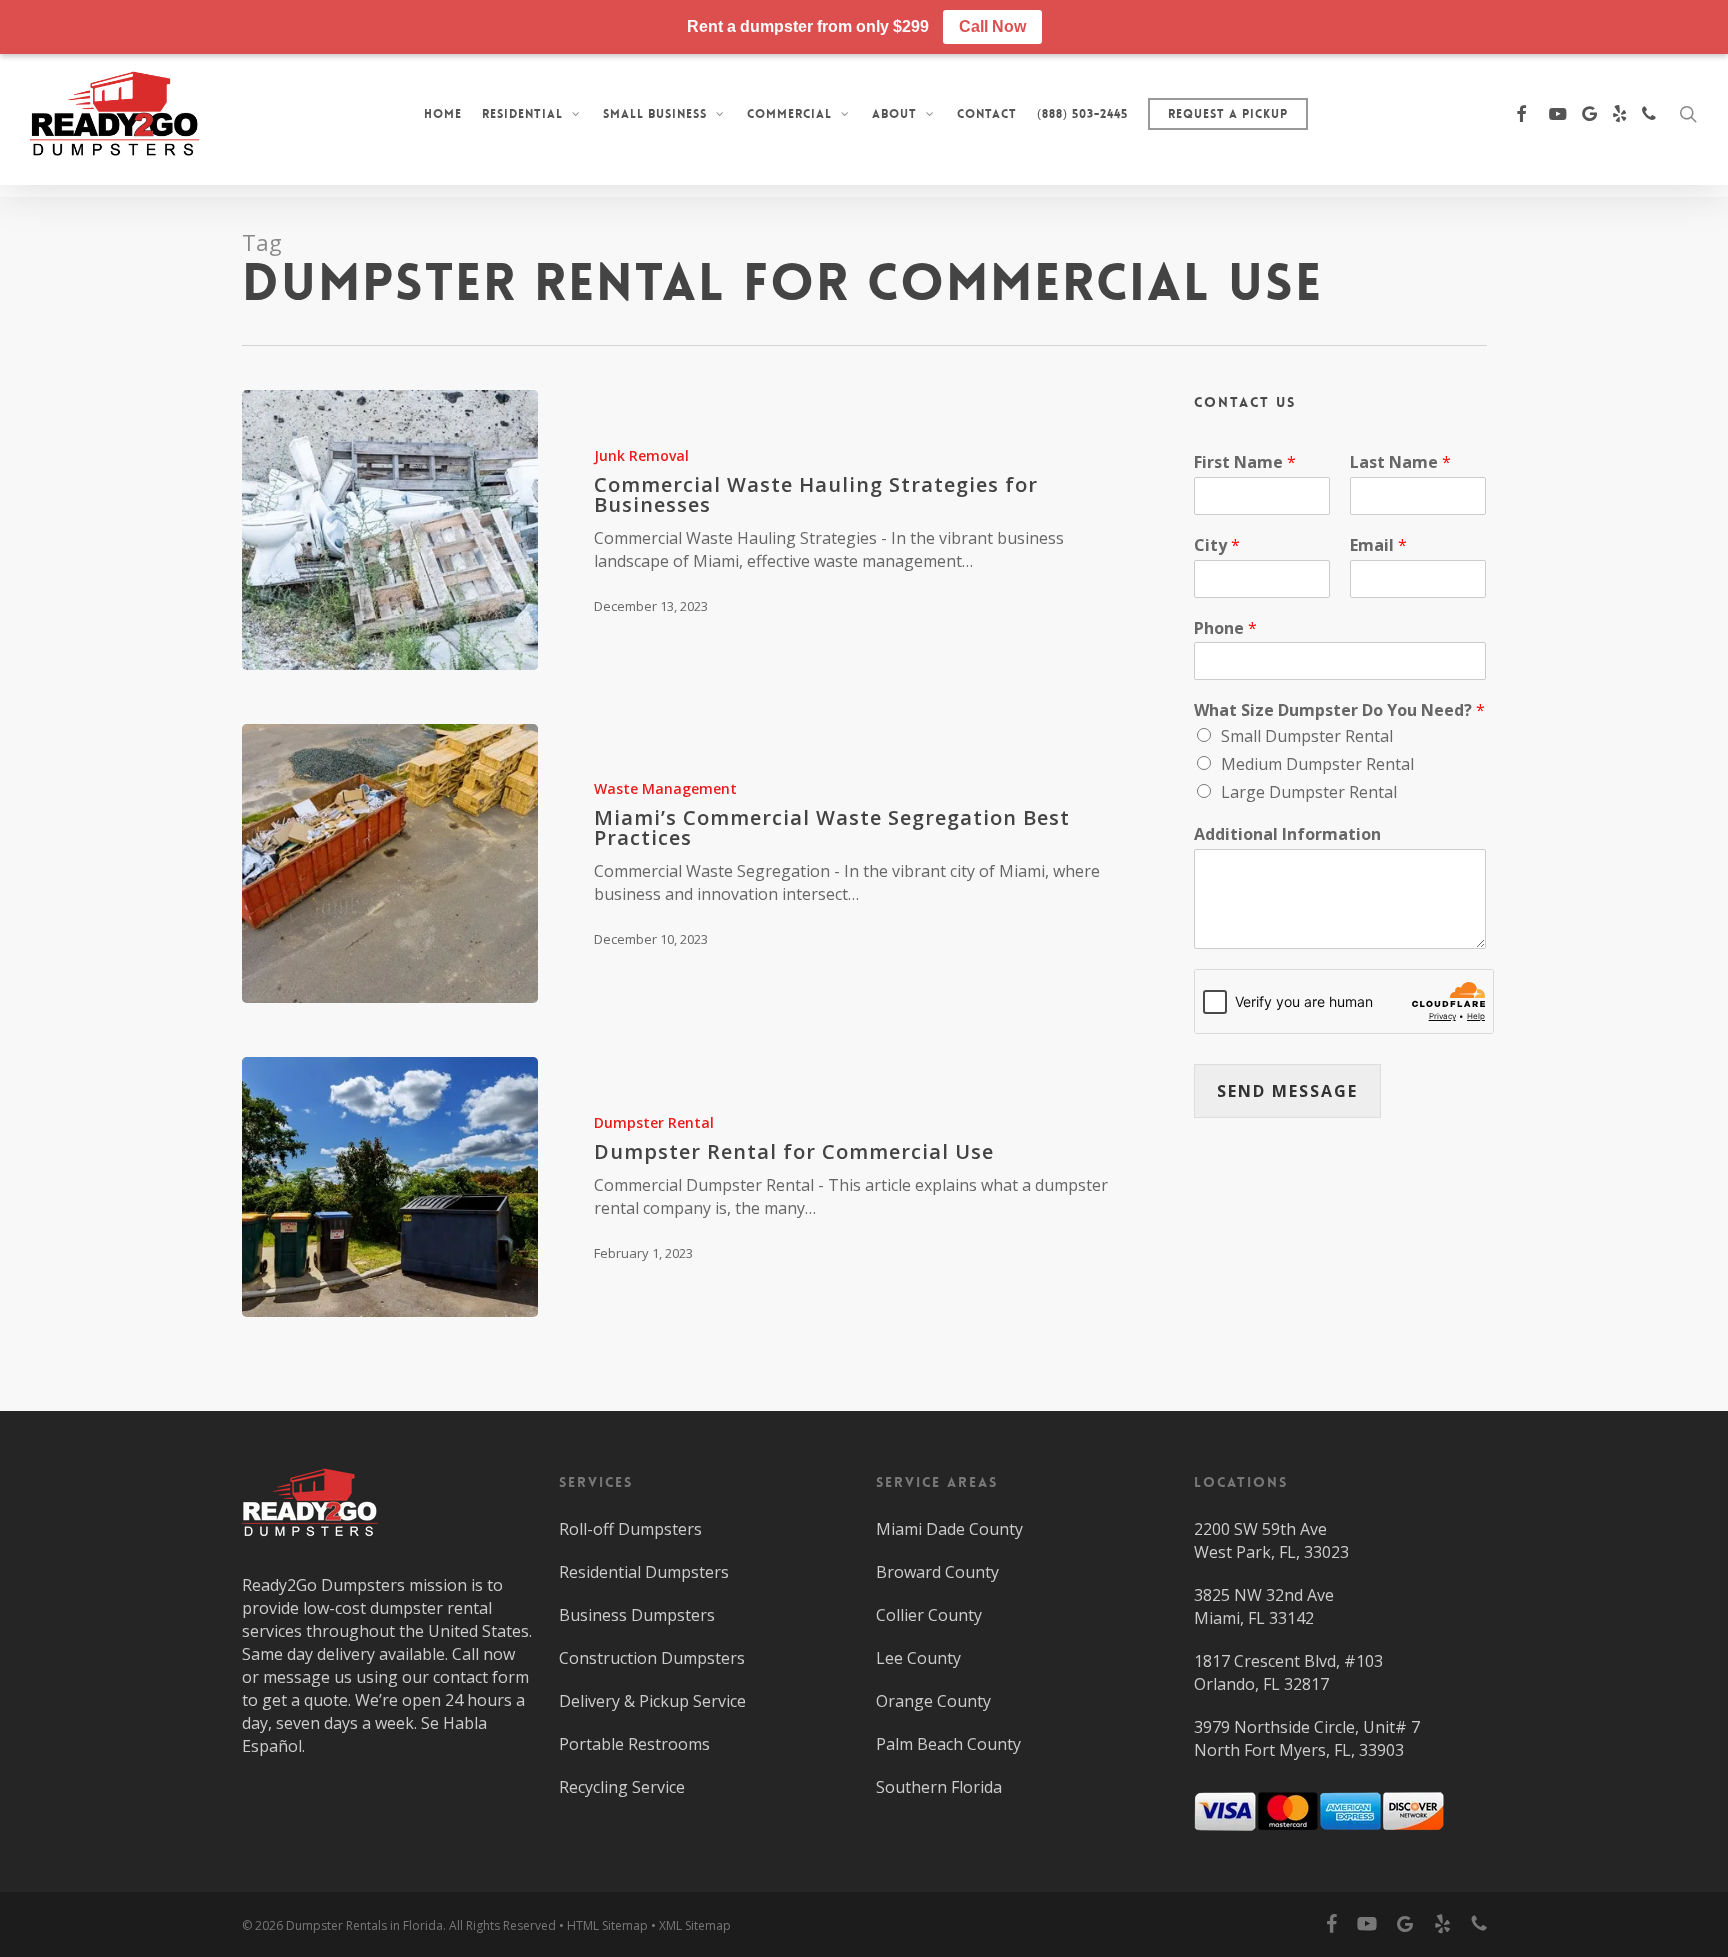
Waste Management (665, 788)
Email (1378, 545)
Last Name (1400, 462)
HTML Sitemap (607, 1925)
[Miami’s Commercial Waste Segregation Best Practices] (390, 864)
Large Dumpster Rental (1309, 792)
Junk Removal (641, 455)
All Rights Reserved (502, 1925)
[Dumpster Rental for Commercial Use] (390, 1187)
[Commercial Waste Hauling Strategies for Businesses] (390, 530)
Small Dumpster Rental (1307, 736)
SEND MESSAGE (1287, 1091)
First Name (1245, 462)
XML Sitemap (695, 1925)
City (1217, 545)
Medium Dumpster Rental (1317, 764)
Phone (1225, 628)
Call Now (992, 26)
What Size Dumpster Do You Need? (1339, 710)
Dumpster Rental (654, 1122)
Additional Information (1287, 834)
